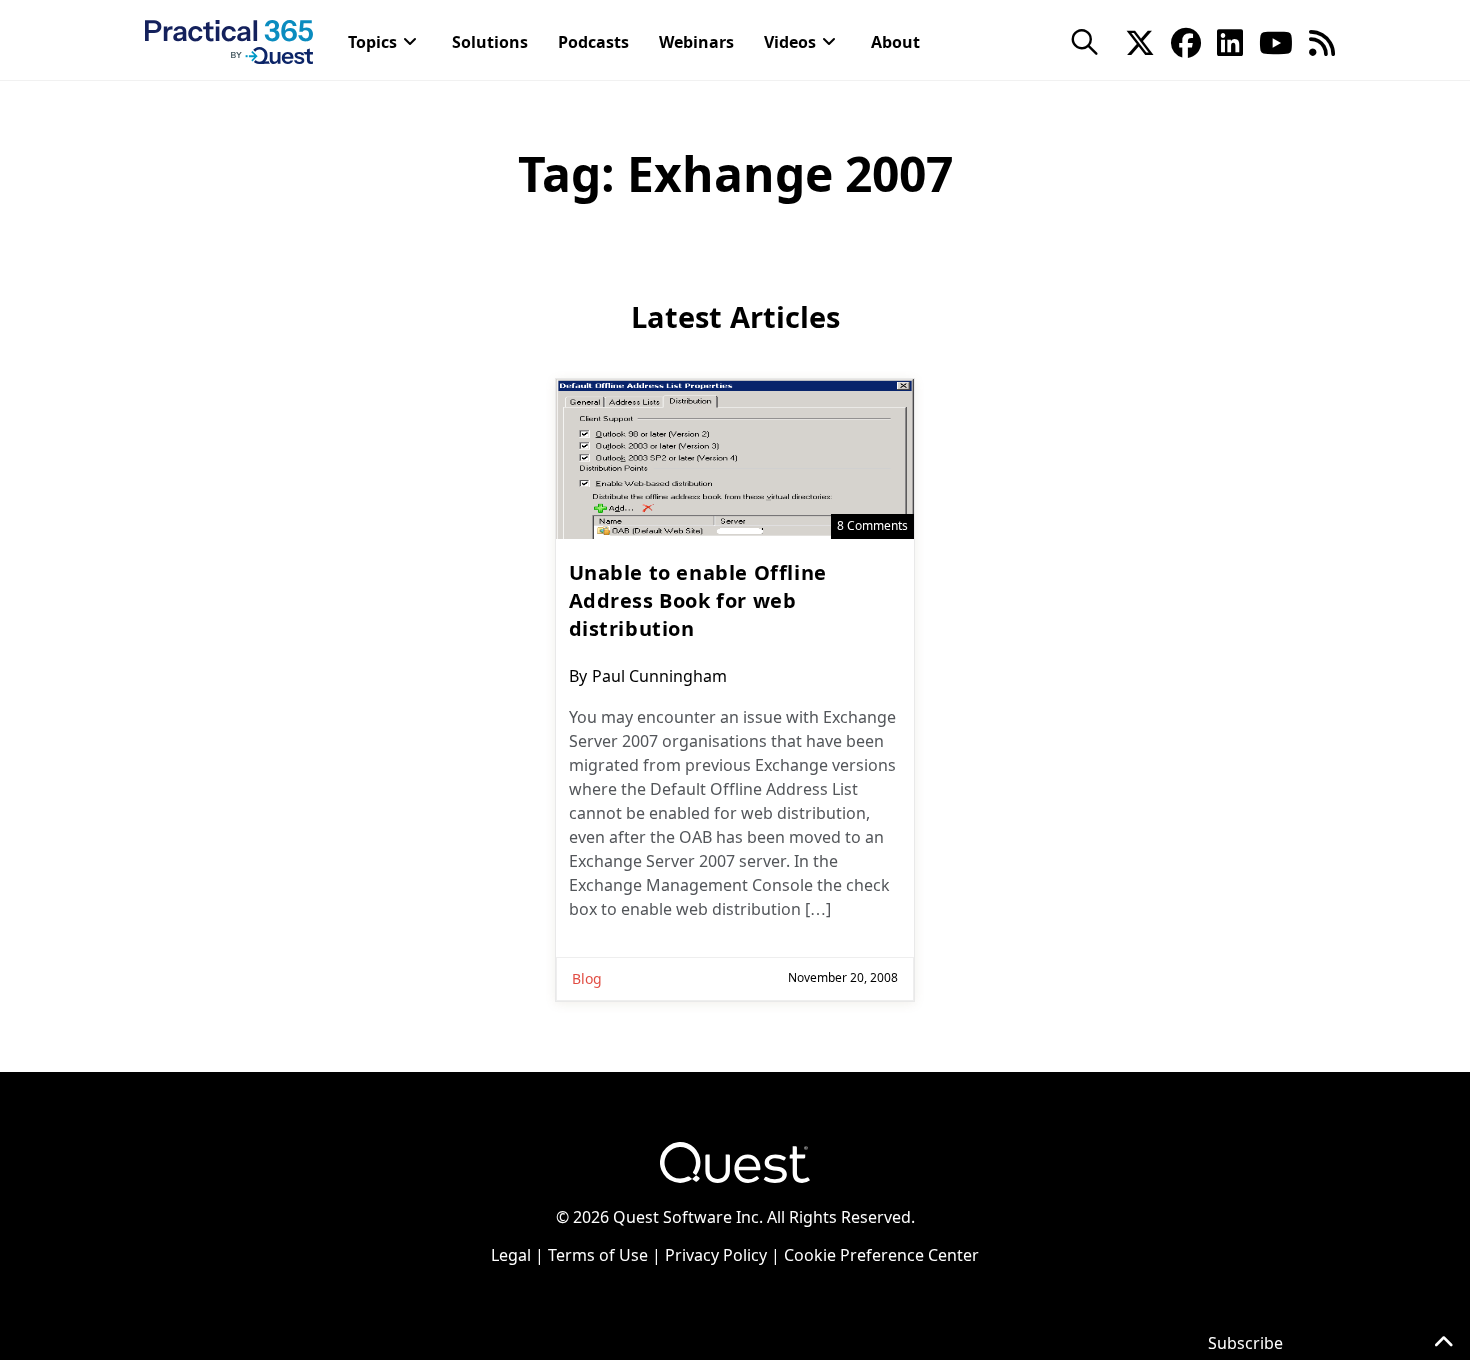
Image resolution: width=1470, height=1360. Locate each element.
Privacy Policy (716, 1255)
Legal (511, 1255)
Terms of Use (598, 1255)
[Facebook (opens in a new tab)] (1186, 41)
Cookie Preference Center (881, 1255)
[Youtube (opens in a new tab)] (1276, 41)
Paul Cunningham (659, 676)
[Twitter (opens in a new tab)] (1140, 41)
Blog (587, 978)
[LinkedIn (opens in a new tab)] (1230, 41)
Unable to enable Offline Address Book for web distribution (698, 600)
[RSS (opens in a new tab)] (1322, 41)
